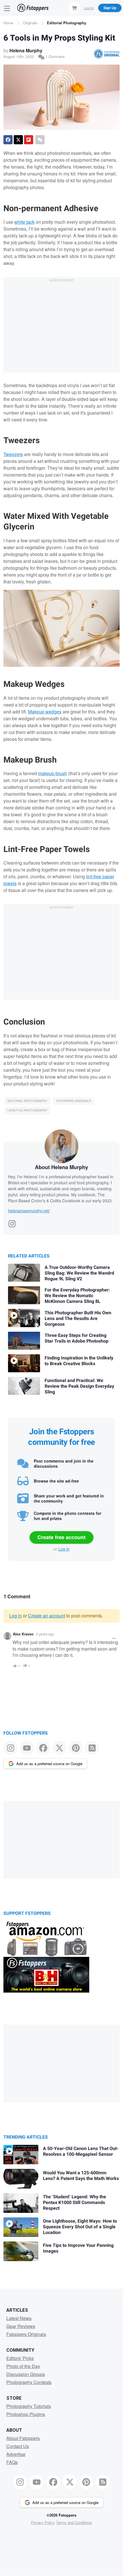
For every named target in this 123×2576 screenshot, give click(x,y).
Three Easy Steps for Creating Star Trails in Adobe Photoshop (77, 1338)
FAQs (12, 2462)
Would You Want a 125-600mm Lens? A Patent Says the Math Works (81, 2176)
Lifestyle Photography (27, 1110)
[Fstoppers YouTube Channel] (27, 1748)
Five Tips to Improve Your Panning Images (78, 2248)
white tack (24, 222)
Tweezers (13, 454)
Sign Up (110, 8)
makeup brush (52, 773)
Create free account (61, 1537)
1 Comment (54, 56)
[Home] (33, 8)
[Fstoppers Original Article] (107, 54)
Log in (64, 1549)
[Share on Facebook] (8, 140)
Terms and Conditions (74, 2522)
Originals (30, 23)
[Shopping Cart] (74, 8)
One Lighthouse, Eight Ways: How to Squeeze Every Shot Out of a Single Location (80, 2227)
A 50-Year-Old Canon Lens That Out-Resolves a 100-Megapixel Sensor (81, 2151)
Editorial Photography (67, 23)
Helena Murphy (26, 50)
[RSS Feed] (92, 1748)
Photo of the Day (23, 2366)
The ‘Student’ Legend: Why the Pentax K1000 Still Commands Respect (75, 2203)
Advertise (16, 2454)
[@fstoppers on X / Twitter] (59, 1748)
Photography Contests (29, 2382)
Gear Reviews (21, 2326)
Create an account (47, 1616)
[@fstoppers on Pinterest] (76, 1748)
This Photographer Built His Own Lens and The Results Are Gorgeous (78, 1319)
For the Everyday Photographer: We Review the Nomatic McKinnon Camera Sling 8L (77, 1296)
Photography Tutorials (29, 2406)
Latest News (19, 2318)
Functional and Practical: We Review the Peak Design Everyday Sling (79, 1386)
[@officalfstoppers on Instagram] (10, 1748)
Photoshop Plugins (26, 2414)
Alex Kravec (23, 1634)
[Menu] (7, 8)
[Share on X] (18, 140)
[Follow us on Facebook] (43, 1748)
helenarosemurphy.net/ (29, 1211)
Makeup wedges (45, 712)
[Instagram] (12, 1222)
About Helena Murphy (61, 1167)
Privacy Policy (43, 2522)
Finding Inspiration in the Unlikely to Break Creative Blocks (79, 1361)
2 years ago (45, 1634)
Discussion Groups (26, 2374)
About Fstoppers (23, 2438)
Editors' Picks (20, 2358)
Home (8, 23)
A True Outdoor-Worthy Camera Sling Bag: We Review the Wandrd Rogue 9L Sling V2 (79, 1273)
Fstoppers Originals (74, 1101)
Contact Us (18, 2446)
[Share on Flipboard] (29, 140)
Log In (89, 8)
